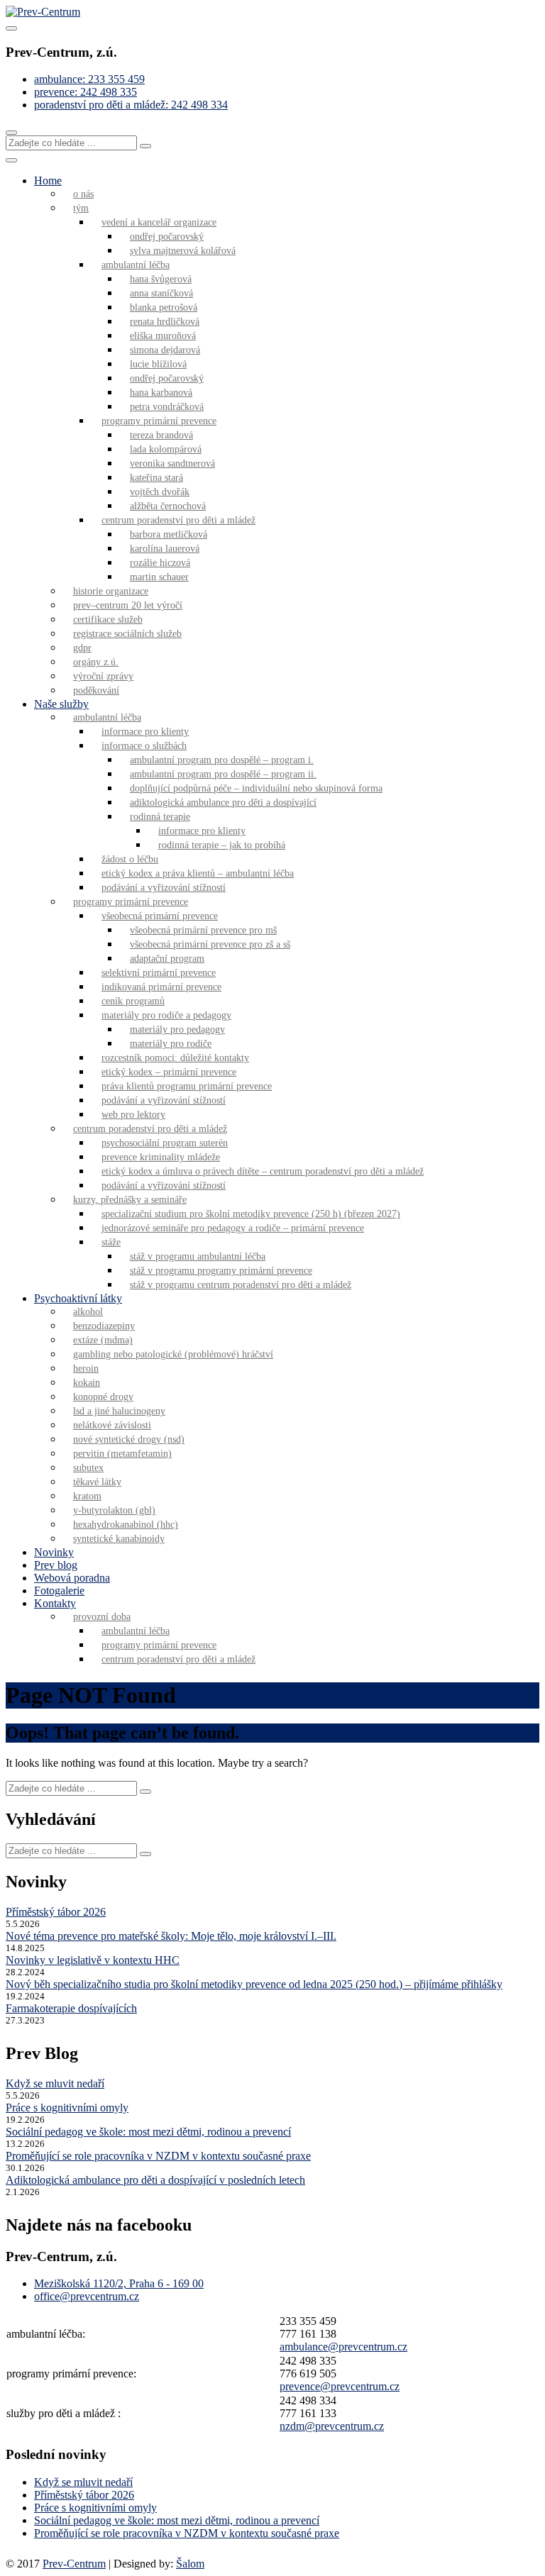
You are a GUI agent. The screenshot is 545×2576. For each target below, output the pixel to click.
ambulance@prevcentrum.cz (343, 2347)
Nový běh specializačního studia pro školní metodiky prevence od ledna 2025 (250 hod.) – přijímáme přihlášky (254, 1984)
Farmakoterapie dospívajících (71, 2008)
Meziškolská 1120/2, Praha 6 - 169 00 (119, 2283)
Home (48, 181)
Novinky (54, 1552)
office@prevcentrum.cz (87, 2296)
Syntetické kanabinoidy (119, 1539)
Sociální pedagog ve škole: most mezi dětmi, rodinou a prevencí (148, 2132)
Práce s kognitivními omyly (67, 2108)
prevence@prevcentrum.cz (340, 2386)
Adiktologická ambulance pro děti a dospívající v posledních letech (155, 2180)
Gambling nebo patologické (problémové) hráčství (173, 1354)
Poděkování (96, 690)
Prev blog (56, 1565)
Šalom (190, 2564)
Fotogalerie (59, 1590)
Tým (81, 208)
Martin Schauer (159, 577)
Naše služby (61, 704)
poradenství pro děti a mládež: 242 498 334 (131, 105)
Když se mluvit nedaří (55, 2083)
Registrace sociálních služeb (127, 634)
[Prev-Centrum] (43, 12)
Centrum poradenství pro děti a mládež (178, 1659)
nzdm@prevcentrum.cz (332, 2426)
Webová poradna (72, 1578)
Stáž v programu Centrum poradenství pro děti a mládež (241, 1285)
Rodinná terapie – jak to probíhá (222, 845)
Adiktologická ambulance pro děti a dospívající (223, 803)
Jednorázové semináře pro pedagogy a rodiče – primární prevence (233, 1228)
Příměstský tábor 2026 (56, 1912)
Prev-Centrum (74, 2564)
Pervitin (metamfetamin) (122, 1454)
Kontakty (55, 1603)
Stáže (111, 1242)
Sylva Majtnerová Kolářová (183, 251)
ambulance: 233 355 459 (89, 79)
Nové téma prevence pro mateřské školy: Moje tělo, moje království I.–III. (171, 1936)
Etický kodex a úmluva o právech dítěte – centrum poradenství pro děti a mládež (263, 1171)
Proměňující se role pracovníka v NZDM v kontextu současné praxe (158, 2156)
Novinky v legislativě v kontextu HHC (93, 1960)
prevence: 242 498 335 (86, 92)
